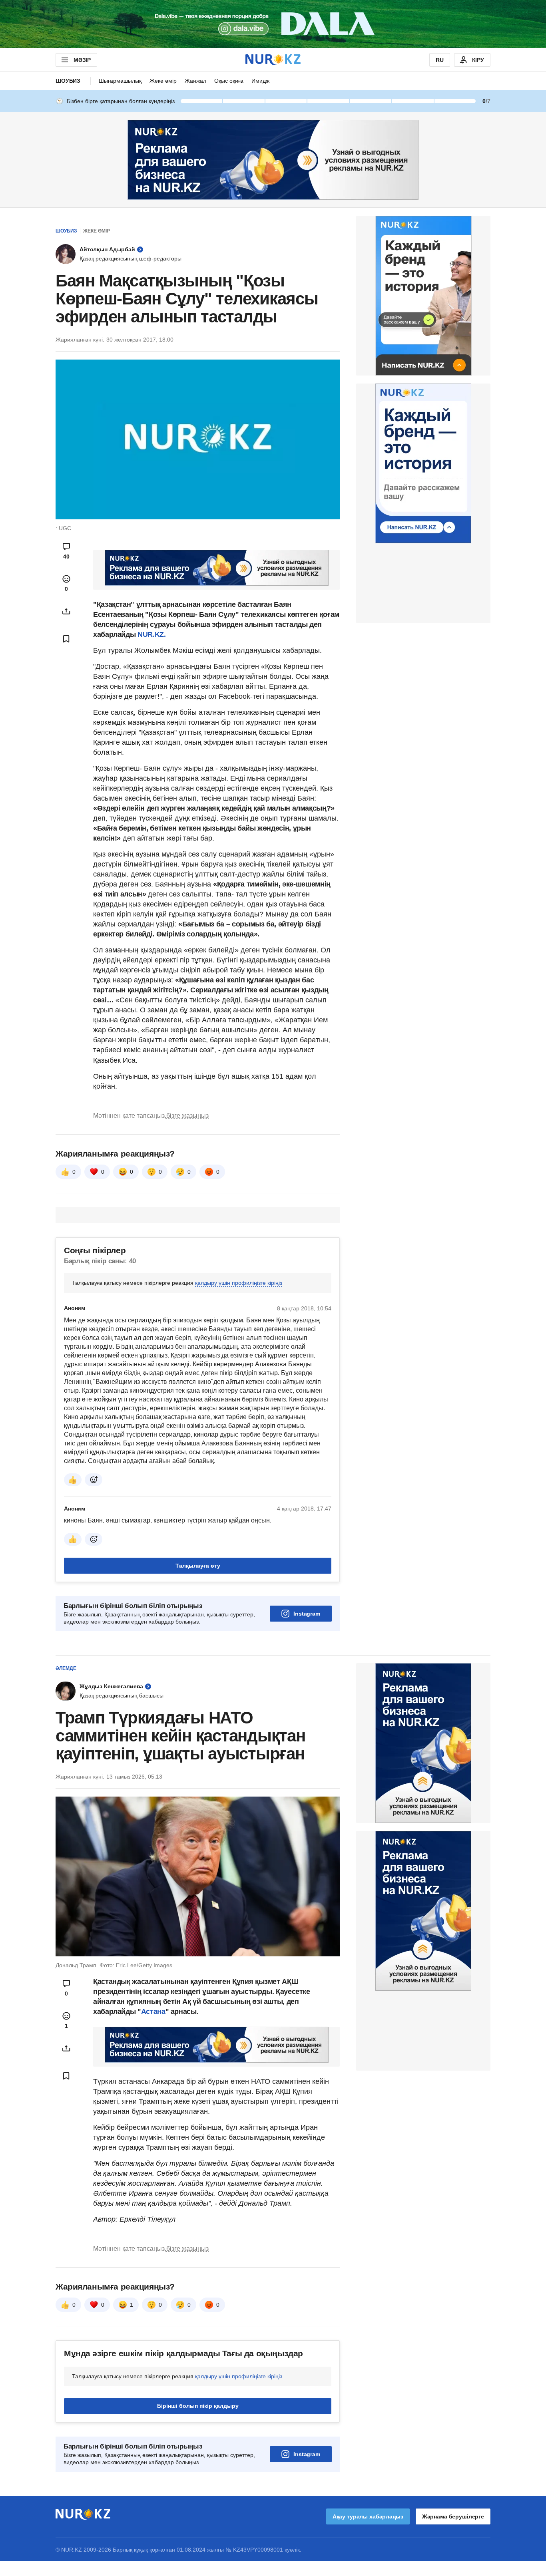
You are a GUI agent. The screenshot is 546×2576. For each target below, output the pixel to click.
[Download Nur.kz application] (273, 24)
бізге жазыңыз (187, 1116)
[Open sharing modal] (66, 611)
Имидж (260, 81)
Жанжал (195, 81)
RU (440, 60)
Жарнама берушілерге (453, 2516)
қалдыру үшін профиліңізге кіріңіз (239, 1283)
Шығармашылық (120, 81)
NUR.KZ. (151, 634)
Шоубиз (68, 81)
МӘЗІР (82, 60)
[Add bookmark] (66, 639)
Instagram (307, 1614)
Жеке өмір (163, 81)
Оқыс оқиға (229, 81)
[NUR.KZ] (273, 60)
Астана (153, 2012)
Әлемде (66, 1668)
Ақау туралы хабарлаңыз (368, 2516)
